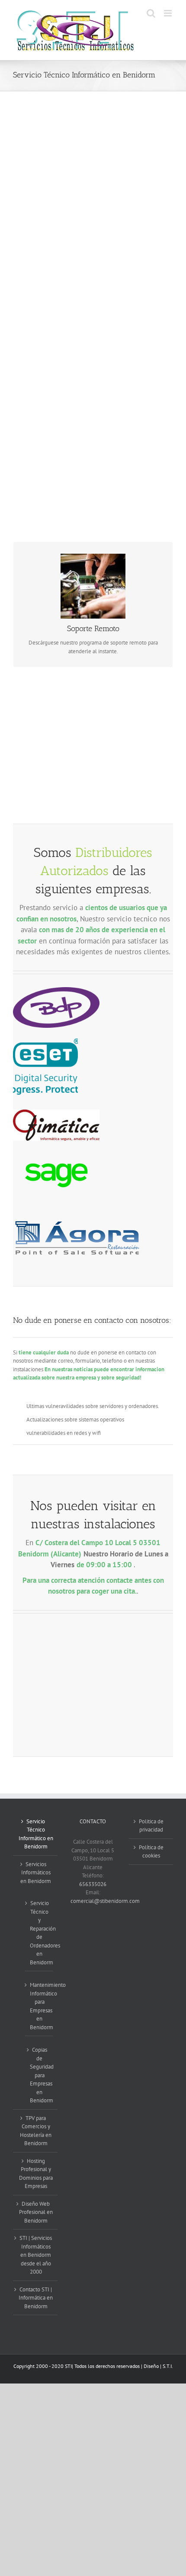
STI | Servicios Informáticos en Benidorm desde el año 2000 (36, 2255)
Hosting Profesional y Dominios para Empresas (36, 2174)
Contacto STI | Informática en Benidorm (36, 2298)
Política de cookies (151, 1852)
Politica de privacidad (151, 1826)
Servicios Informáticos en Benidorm (36, 1873)
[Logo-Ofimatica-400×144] (56, 1112)
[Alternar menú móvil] (168, 13)
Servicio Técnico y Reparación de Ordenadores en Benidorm (39, 1933)
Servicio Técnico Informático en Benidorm (36, 1834)
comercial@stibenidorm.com (105, 1901)
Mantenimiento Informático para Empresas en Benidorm (39, 2006)
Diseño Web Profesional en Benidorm (36, 2212)
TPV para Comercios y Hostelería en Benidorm (36, 2131)
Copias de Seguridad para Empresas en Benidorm (39, 2075)
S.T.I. (168, 2366)
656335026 (93, 1884)
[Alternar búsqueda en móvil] (151, 13)
